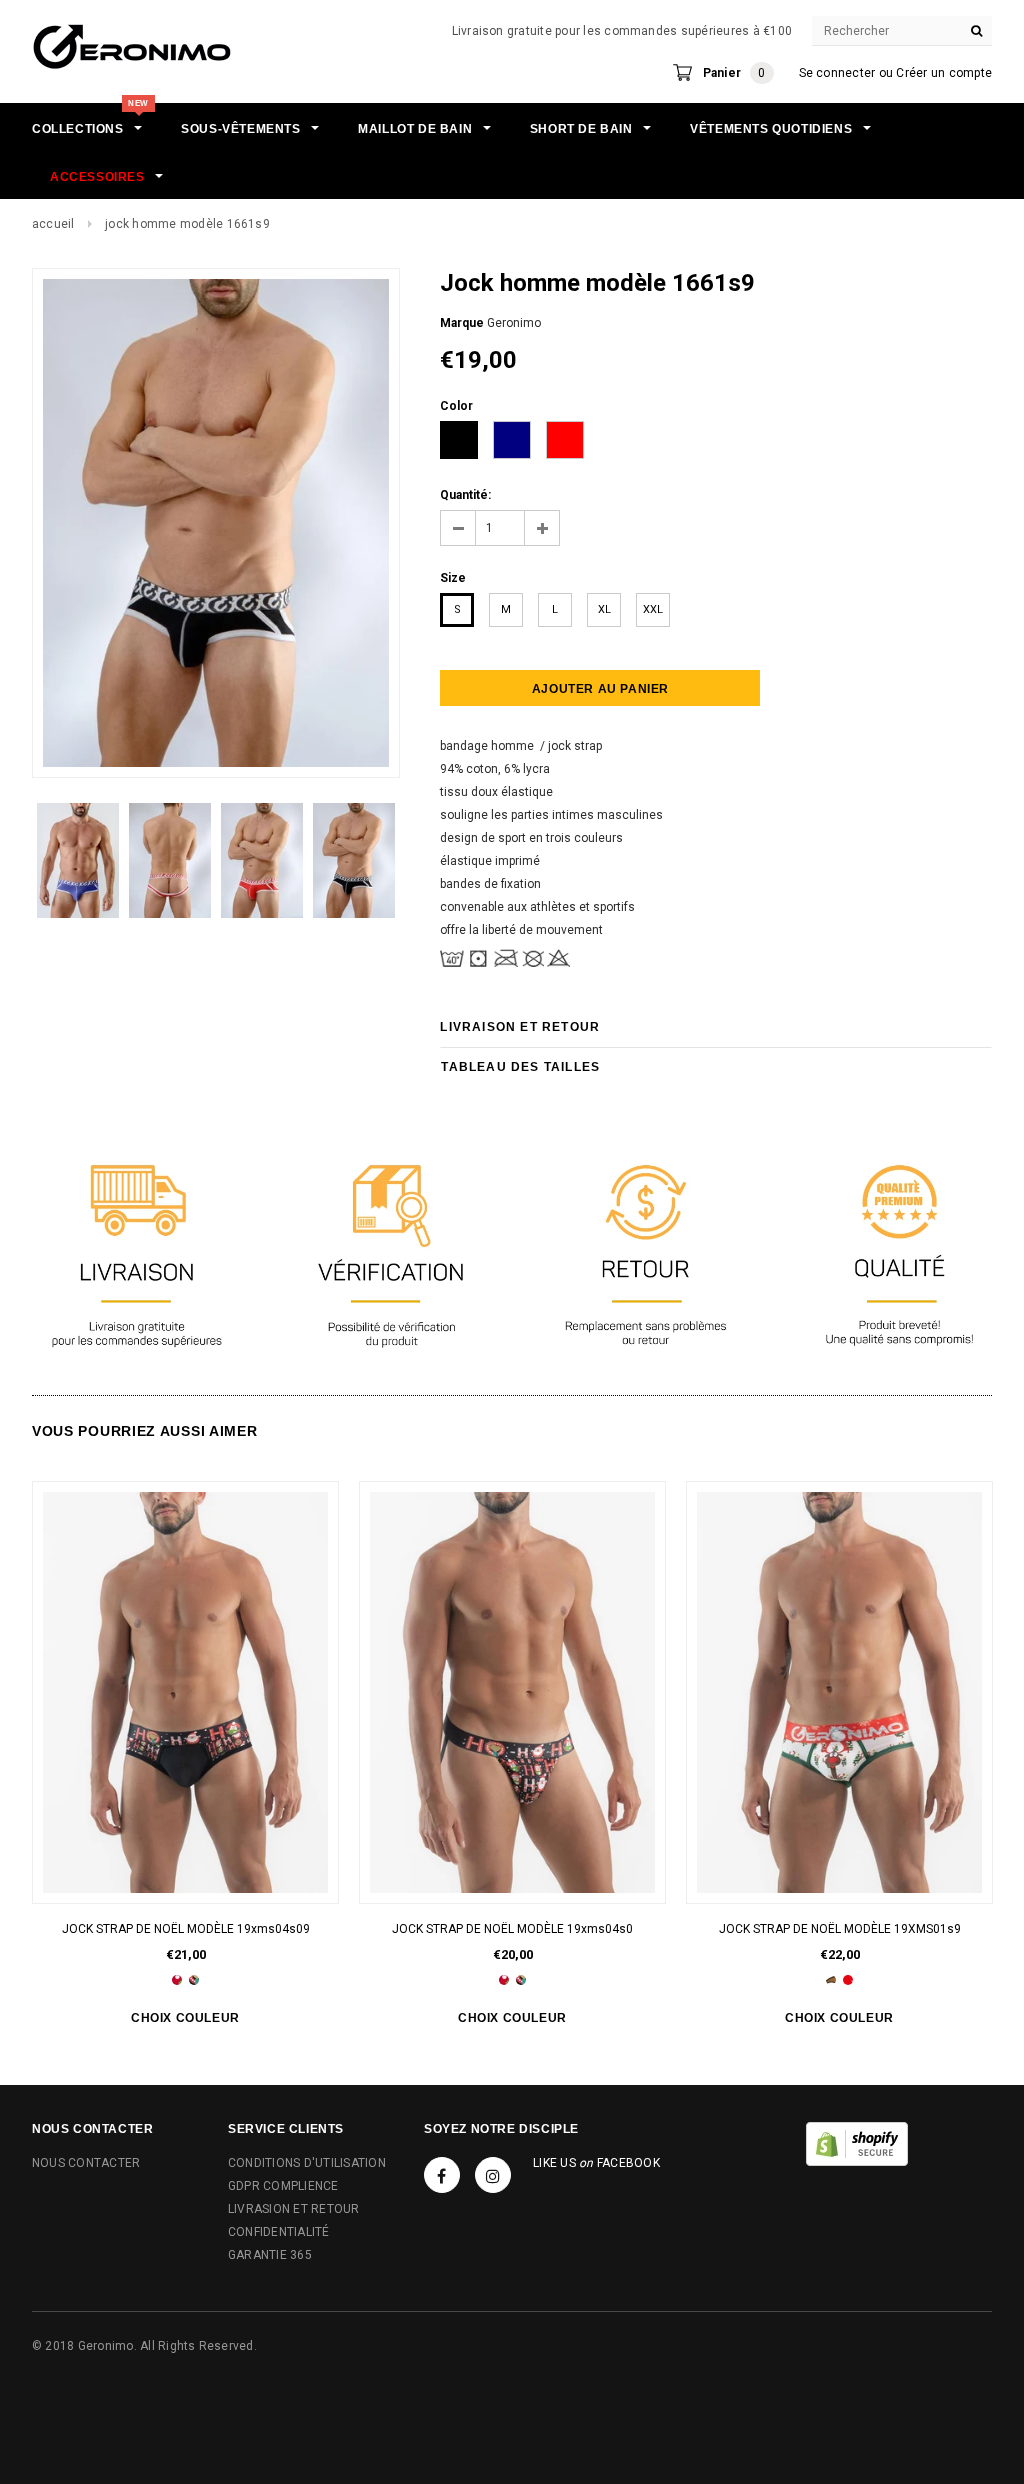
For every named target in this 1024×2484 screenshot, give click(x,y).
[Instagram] (493, 2175)
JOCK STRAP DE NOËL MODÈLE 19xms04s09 (186, 1929)
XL (604, 609)
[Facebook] (442, 2175)
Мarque (462, 323)
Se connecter (837, 73)
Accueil (53, 224)
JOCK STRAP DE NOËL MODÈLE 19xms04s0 (512, 1929)
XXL (653, 609)
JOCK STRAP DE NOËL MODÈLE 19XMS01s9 (840, 1929)
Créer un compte (944, 73)
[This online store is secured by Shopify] (857, 2143)
